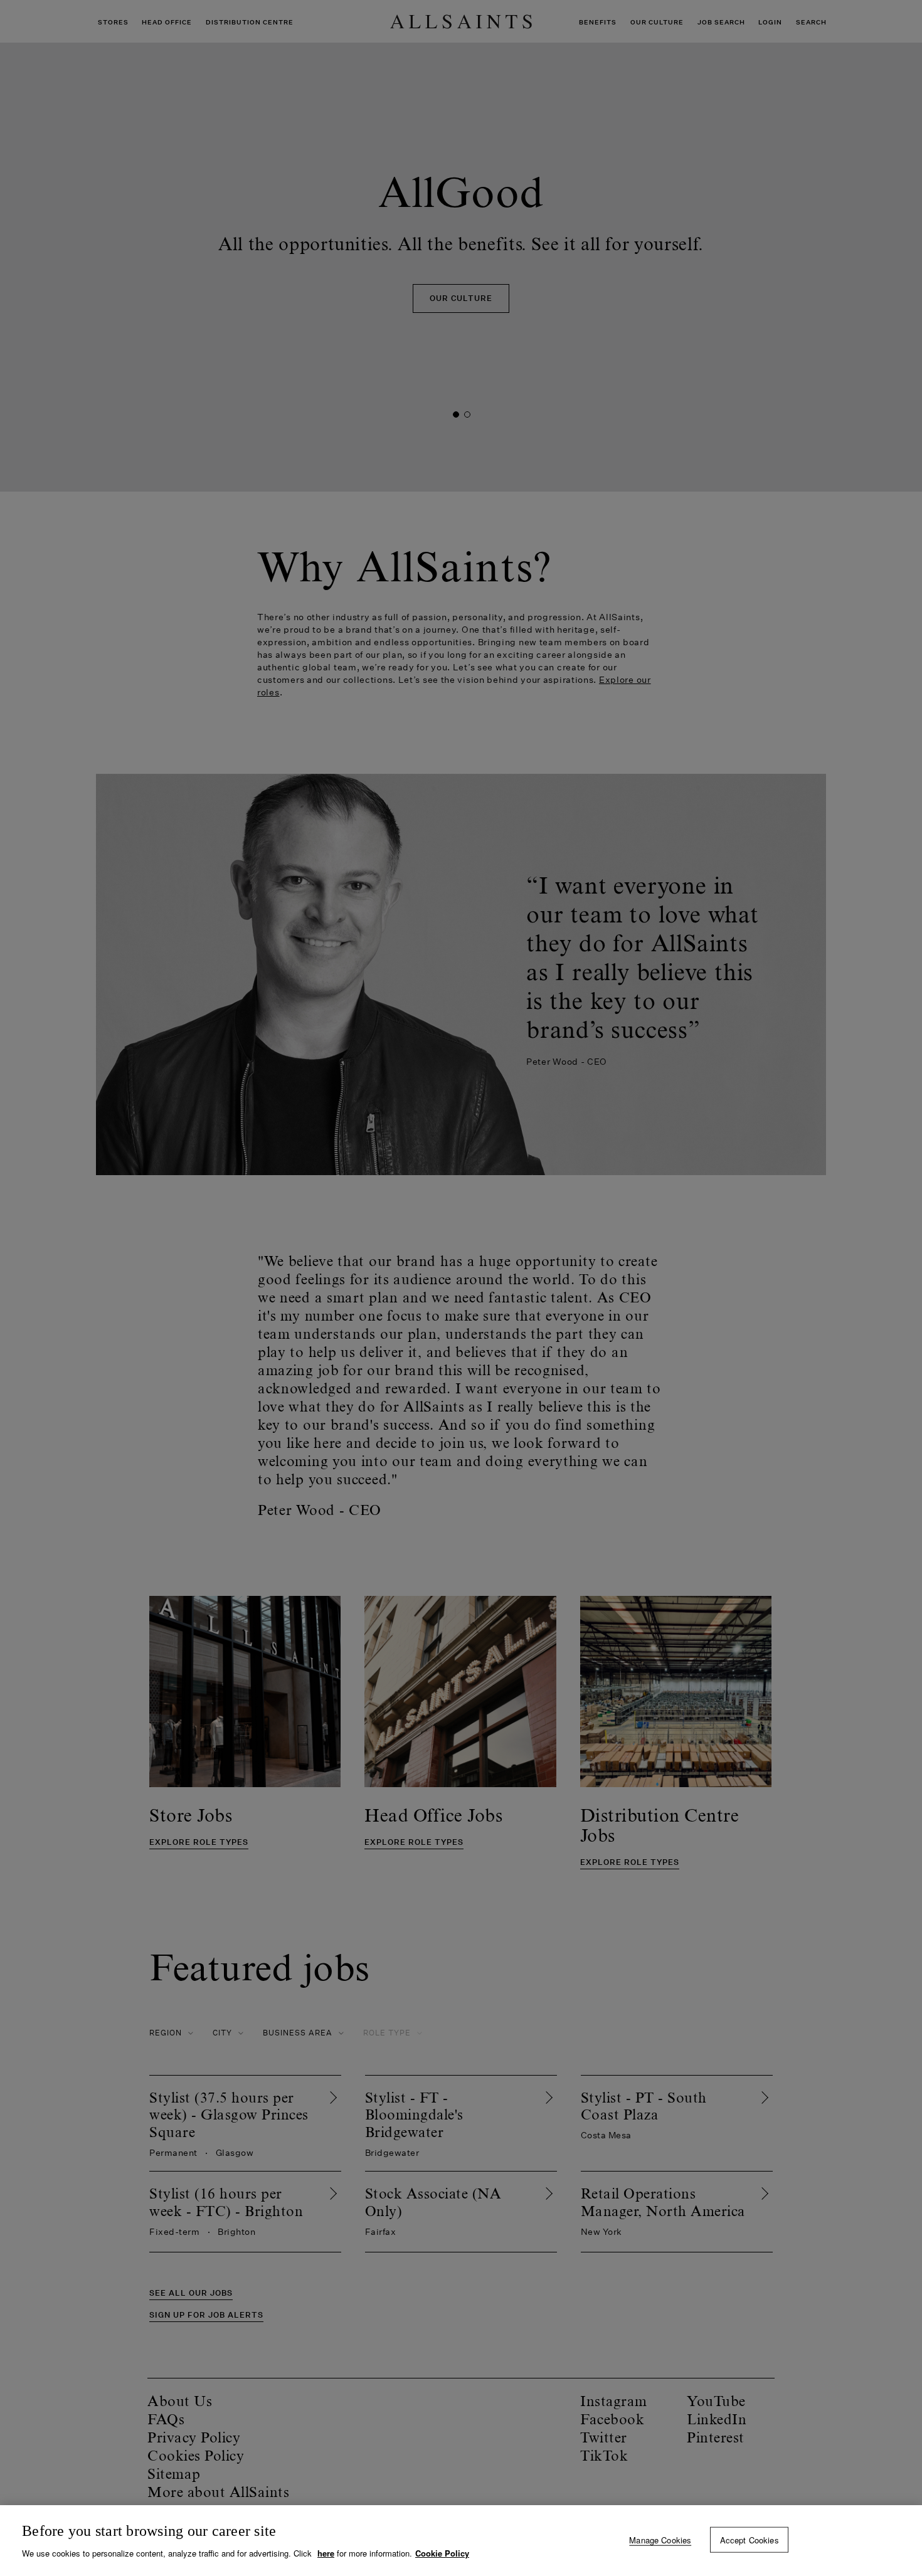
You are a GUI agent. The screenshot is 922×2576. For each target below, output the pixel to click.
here (326, 2553)
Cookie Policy (442, 2553)
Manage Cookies (660, 2539)
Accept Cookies (750, 2539)
